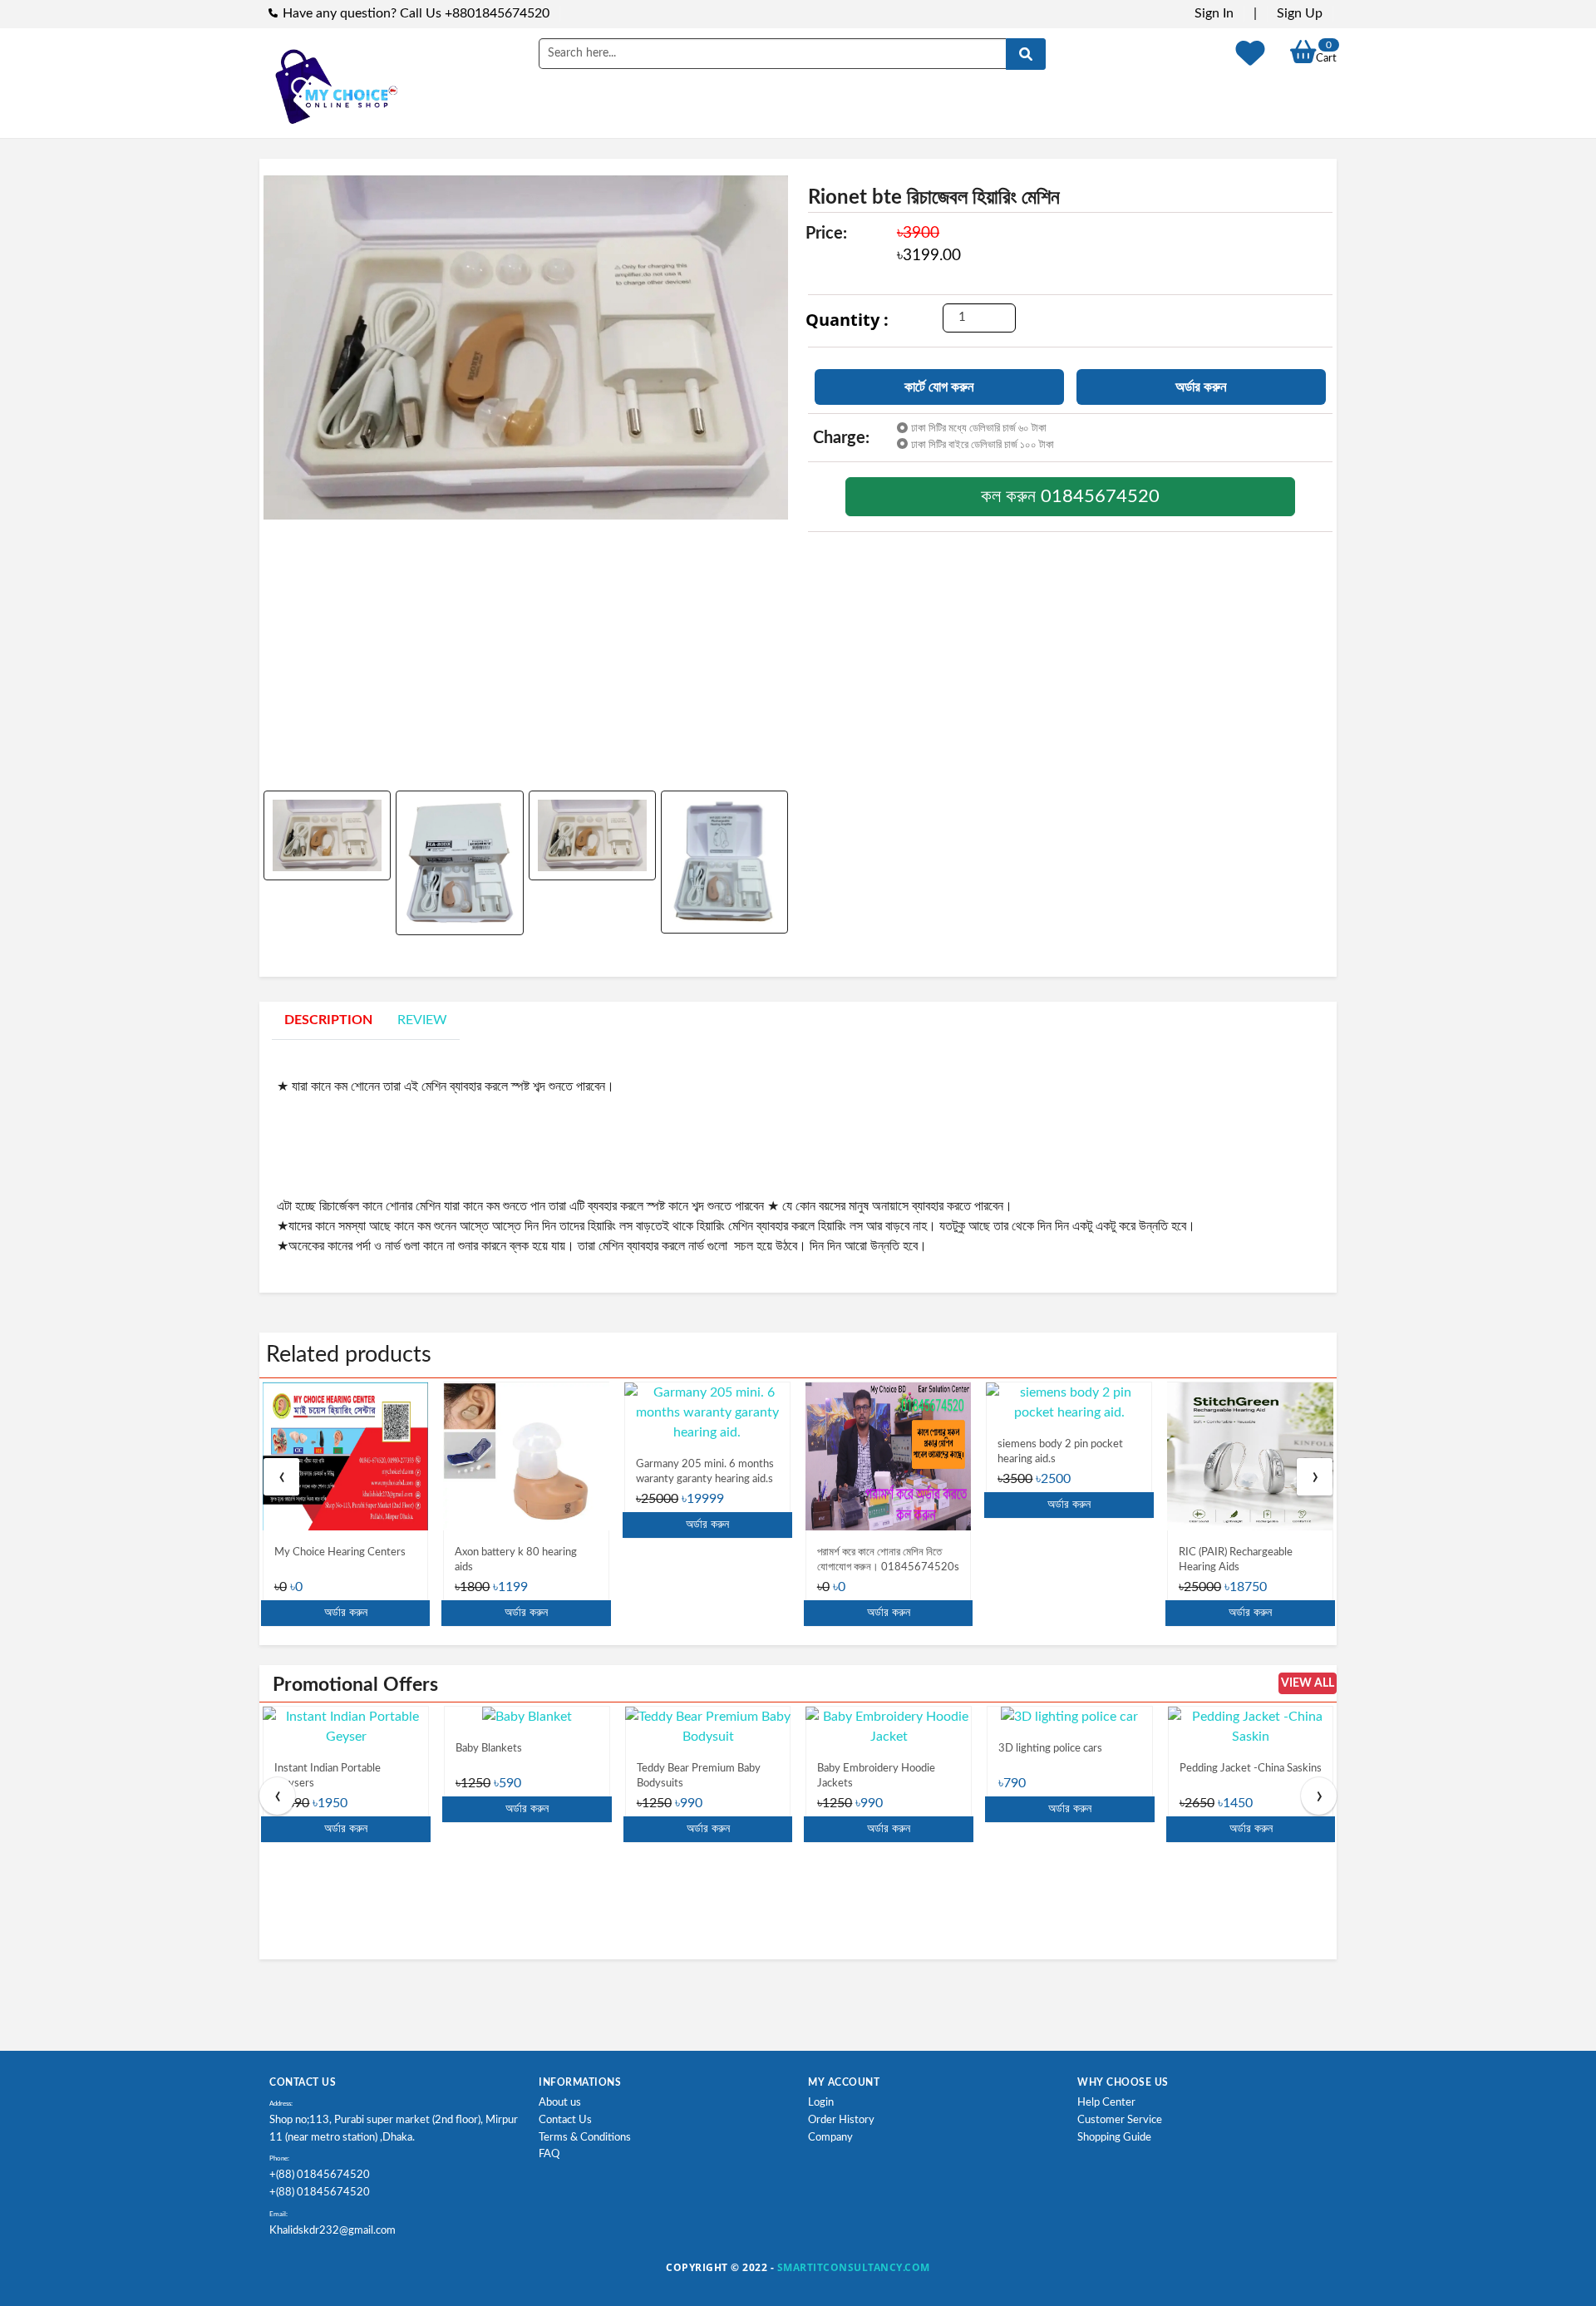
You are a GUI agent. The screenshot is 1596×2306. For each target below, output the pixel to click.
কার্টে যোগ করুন (939, 387)
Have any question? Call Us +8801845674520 (416, 13)
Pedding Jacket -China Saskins (1251, 1769)
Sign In (1214, 13)
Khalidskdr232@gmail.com (332, 2231)
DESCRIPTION (328, 1020)
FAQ (549, 2154)
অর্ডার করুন (1201, 387)
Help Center (1106, 2103)
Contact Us (565, 2120)
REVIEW (422, 1020)
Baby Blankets (489, 1749)
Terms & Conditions (585, 2138)
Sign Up (1300, 13)
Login (821, 2103)
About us (560, 2103)
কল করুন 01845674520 (1070, 496)
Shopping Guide (1114, 2138)
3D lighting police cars (1050, 1749)
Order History (841, 2120)
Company (830, 2138)
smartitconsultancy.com (854, 2267)
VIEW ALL (1308, 1683)
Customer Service (1120, 2120)
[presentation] (281, 1477)
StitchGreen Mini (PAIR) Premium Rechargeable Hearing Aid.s (1235, 1567)
